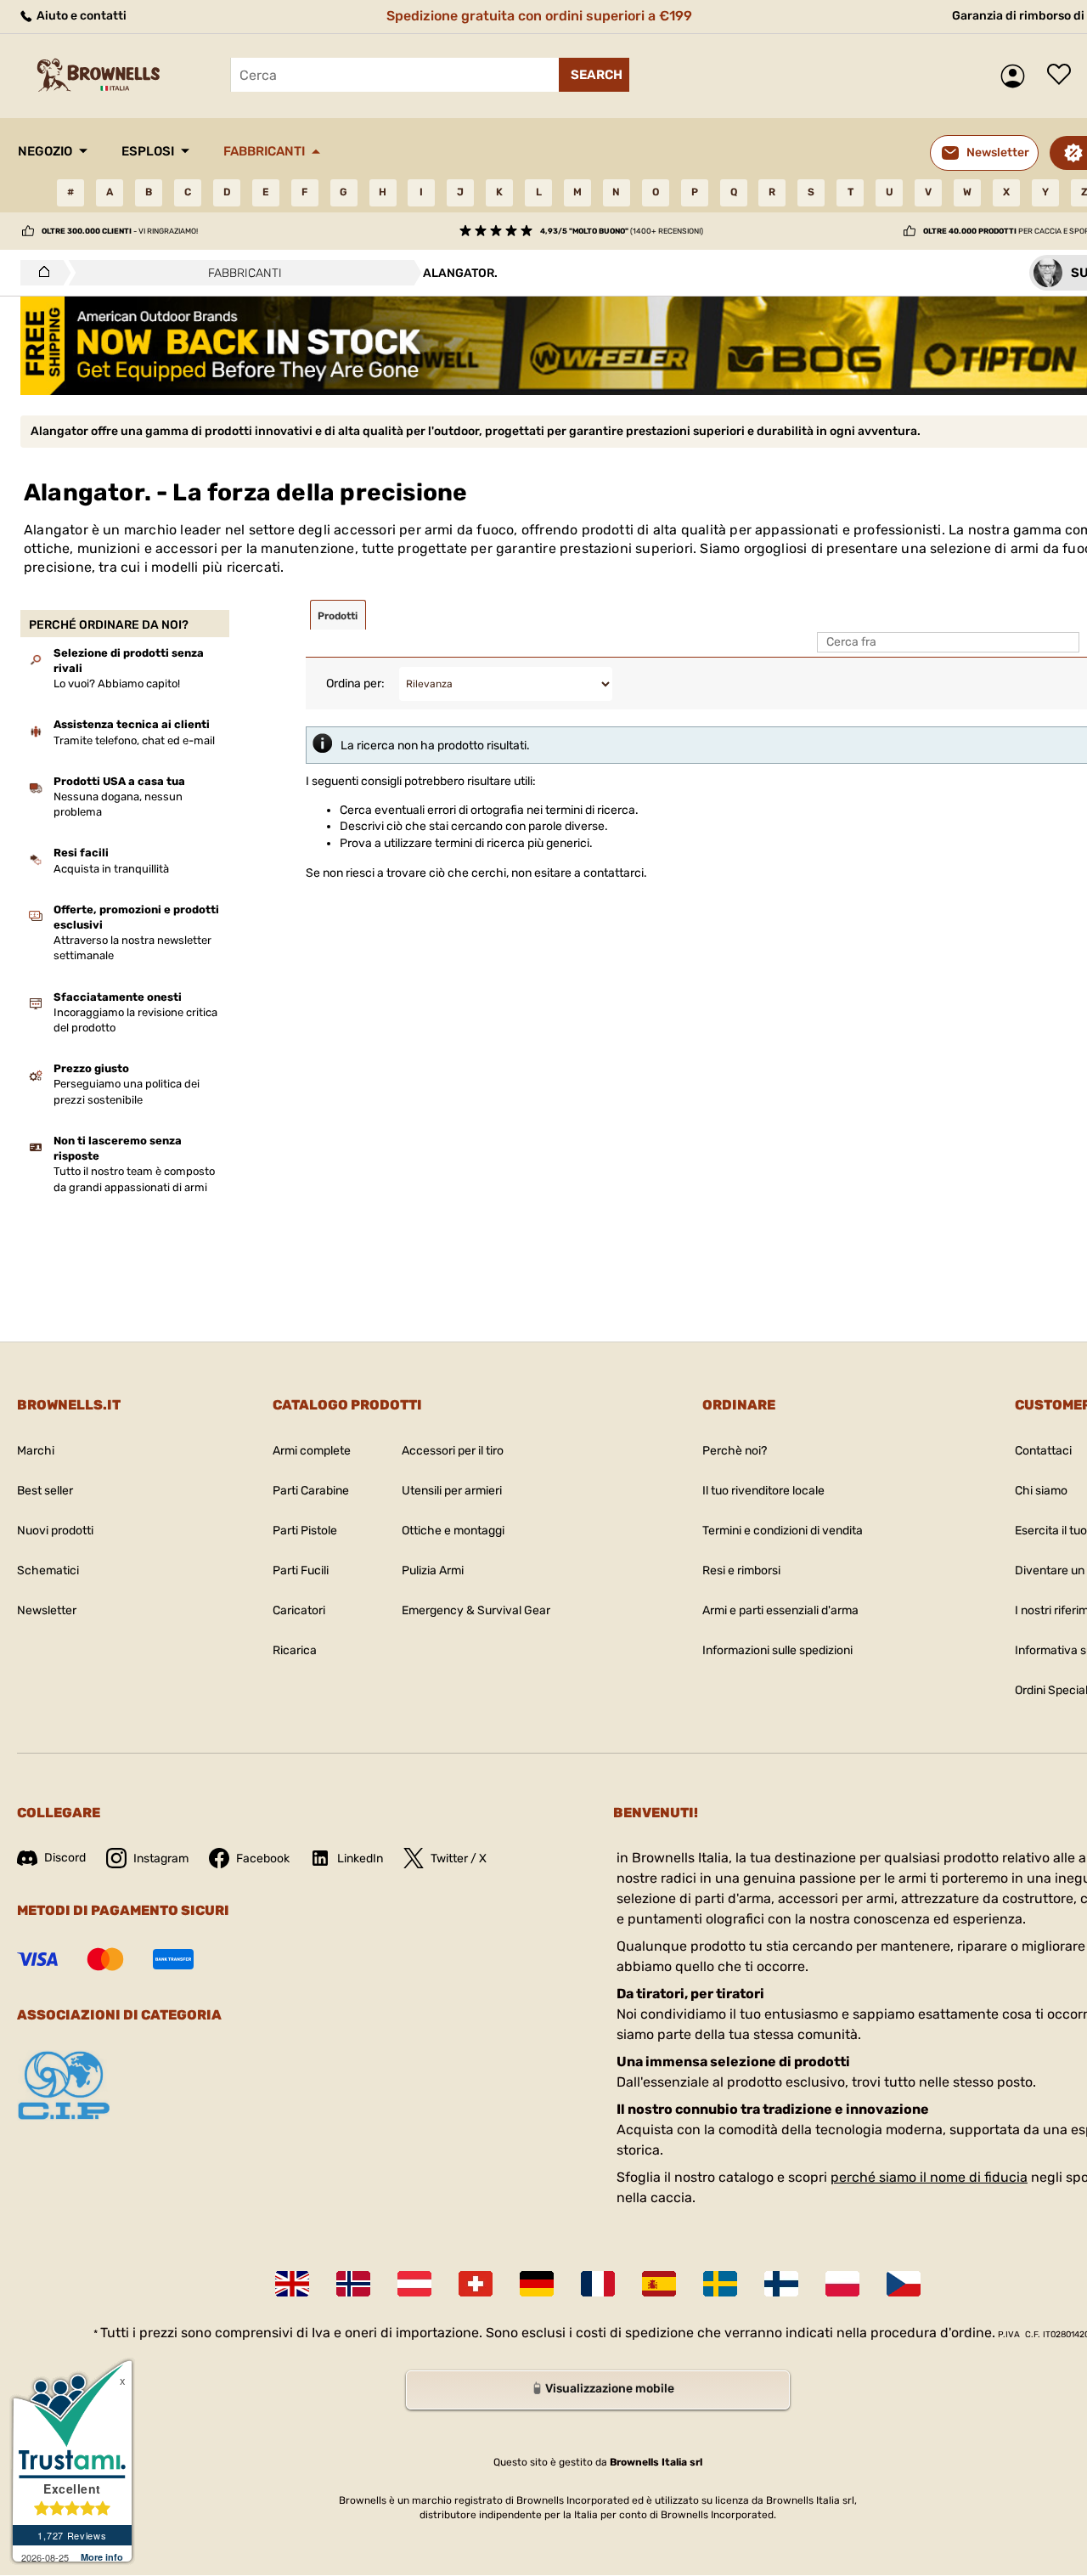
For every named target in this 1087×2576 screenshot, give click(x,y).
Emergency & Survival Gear (476, 1610)
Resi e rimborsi (741, 1570)
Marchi (36, 1451)
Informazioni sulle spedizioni (777, 1650)
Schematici (48, 1570)
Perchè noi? (735, 1451)
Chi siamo (1041, 1491)
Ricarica (295, 1650)
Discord (65, 1858)
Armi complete (312, 1451)
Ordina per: (355, 684)
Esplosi (148, 151)
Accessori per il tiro (453, 1451)
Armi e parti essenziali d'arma (780, 1610)
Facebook (263, 1859)
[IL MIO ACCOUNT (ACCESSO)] (1017, 76)
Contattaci (1043, 1451)
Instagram (161, 1859)
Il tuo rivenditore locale (763, 1491)
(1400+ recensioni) (622, 231)
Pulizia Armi (433, 1570)
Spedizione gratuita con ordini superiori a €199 (539, 16)
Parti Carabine (311, 1491)
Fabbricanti (264, 151)
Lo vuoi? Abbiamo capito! (117, 684)
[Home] (39, 273)
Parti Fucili (301, 1570)
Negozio (45, 151)
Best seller (45, 1491)
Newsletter (47, 1610)
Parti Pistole (305, 1531)
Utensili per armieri (452, 1491)
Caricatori (299, 1610)
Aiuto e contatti (80, 16)
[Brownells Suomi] (781, 2284)
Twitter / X (459, 1859)
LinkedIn (360, 1859)
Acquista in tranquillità (111, 869)
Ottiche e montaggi (453, 1531)
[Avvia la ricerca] (594, 75)
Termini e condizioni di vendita (783, 1531)
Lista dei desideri (1063, 76)
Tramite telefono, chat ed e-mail (134, 740)
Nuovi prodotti (55, 1531)
